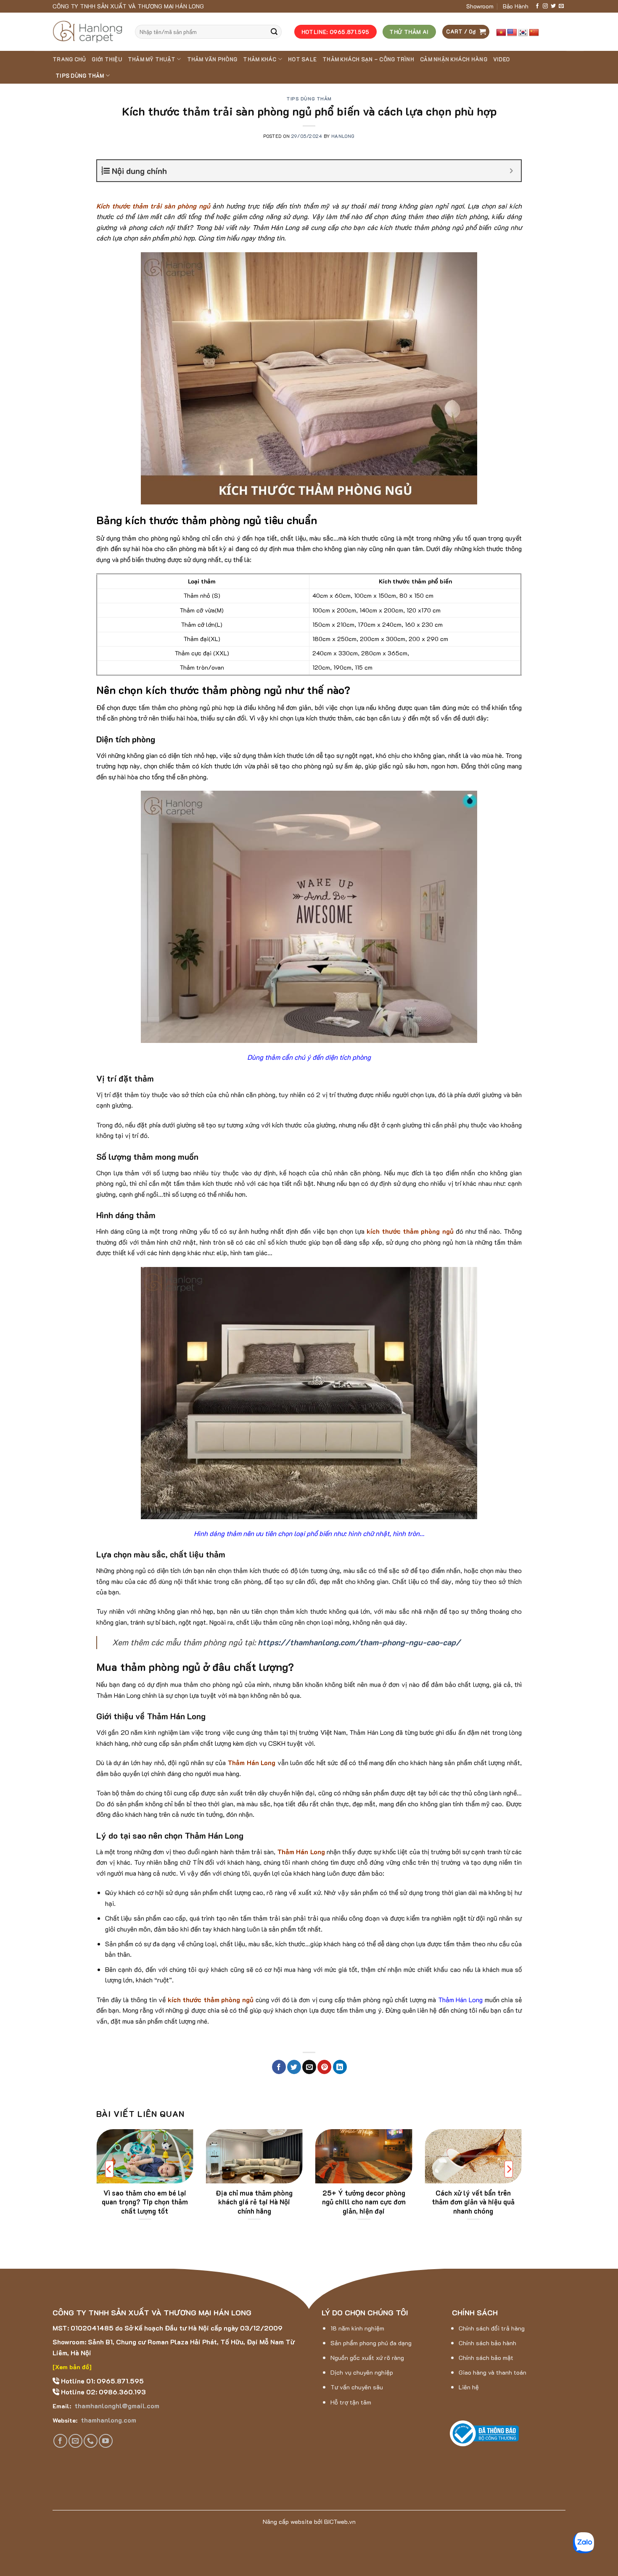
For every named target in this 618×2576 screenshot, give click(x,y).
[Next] (509, 2169)
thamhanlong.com (108, 2420)
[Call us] (91, 2441)
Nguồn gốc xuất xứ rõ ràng (367, 2358)
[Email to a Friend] (309, 2067)
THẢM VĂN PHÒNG (212, 59)
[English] (512, 33)
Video (501, 59)
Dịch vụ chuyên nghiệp (362, 2372)
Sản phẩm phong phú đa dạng (371, 2343)
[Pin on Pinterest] (324, 2067)
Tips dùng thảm (80, 76)
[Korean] (523, 33)
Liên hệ (469, 2387)
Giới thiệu (107, 59)
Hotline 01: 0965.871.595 (102, 2381)
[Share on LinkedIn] (340, 2067)
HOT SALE (302, 59)
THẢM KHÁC (260, 59)
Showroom (480, 6)
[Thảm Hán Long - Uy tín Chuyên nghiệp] (87, 32)
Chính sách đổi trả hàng (492, 2328)
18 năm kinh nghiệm (357, 2328)
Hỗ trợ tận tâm (351, 2402)
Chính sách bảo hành (487, 2343)
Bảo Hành (516, 6)
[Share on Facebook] (279, 2067)
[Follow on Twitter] (553, 6)
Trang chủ (69, 59)
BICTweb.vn (340, 2522)
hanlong (343, 136)
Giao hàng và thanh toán (493, 2372)
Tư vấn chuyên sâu (357, 2387)
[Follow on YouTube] (106, 2441)
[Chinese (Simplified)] (534, 33)
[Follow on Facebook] (537, 6)
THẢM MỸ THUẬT (152, 59)
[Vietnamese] (501, 33)
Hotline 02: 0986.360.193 (103, 2392)
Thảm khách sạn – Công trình (368, 59)
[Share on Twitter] (294, 2067)
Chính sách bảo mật (486, 2358)
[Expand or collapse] (511, 171)
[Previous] (109, 2169)
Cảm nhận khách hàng (454, 59)
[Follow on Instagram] (545, 6)
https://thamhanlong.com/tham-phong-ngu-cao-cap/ (359, 1642)
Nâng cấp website (288, 2522)
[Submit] (274, 32)
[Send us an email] (561, 6)
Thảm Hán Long (460, 1999)
